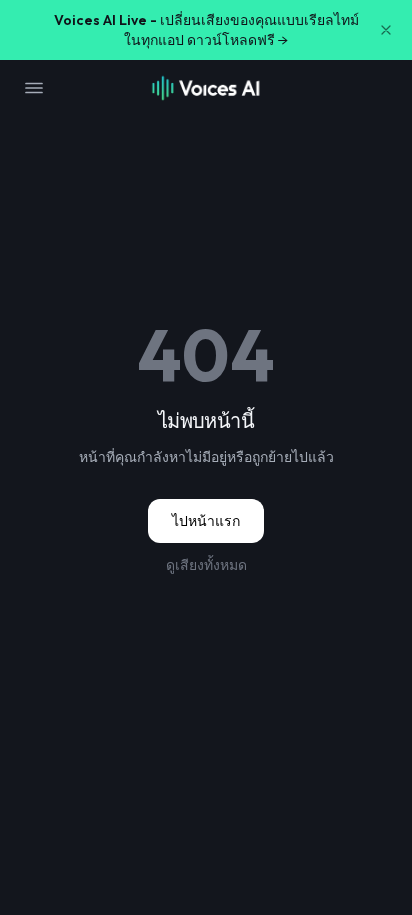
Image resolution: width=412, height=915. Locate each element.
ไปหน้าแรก (206, 521)
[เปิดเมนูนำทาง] (34, 88)
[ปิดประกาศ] (386, 30)
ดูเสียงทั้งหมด (206, 565)
